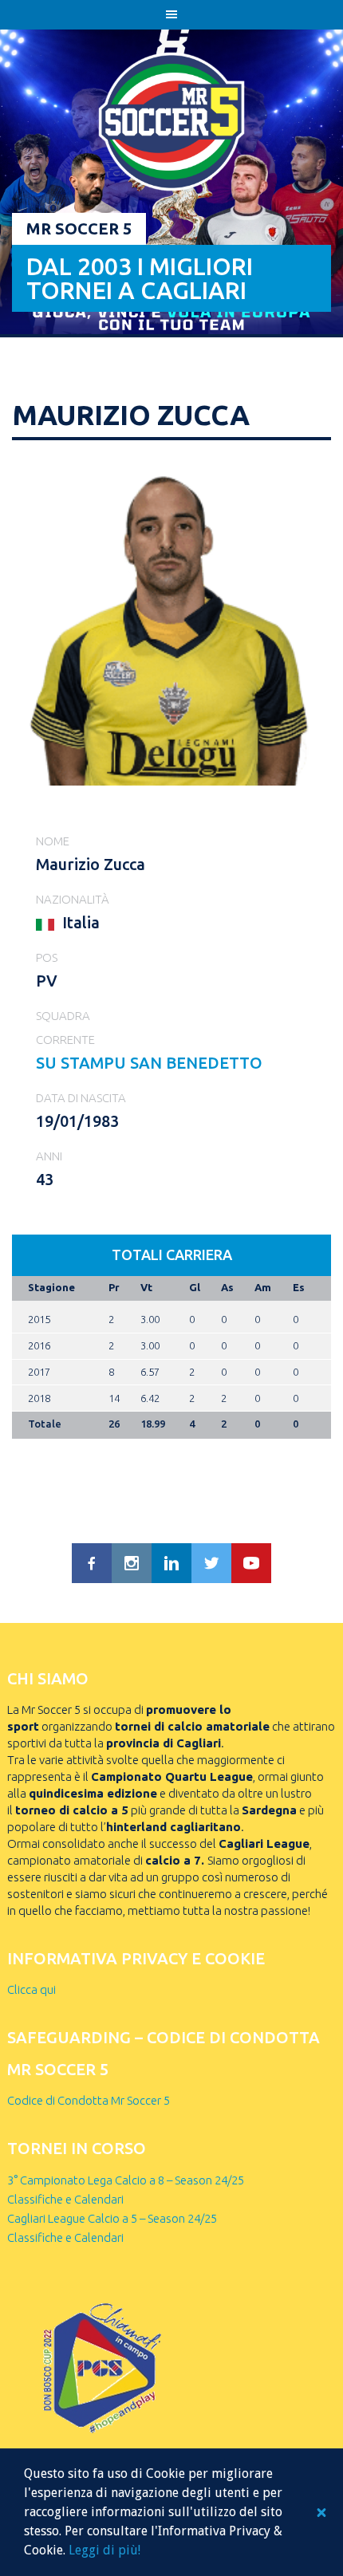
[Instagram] (132, 1563)
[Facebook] (92, 1563)
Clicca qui (32, 1989)
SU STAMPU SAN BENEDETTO (149, 1063)
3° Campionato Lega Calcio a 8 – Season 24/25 (126, 2180)
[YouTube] (251, 1563)
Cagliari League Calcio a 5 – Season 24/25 (112, 2218)
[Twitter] (211, 1563)
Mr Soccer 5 (79, 228)
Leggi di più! (104, 2550)
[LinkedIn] (171, 1563)
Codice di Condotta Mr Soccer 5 (89, 2100)
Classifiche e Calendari (65, 2199)
